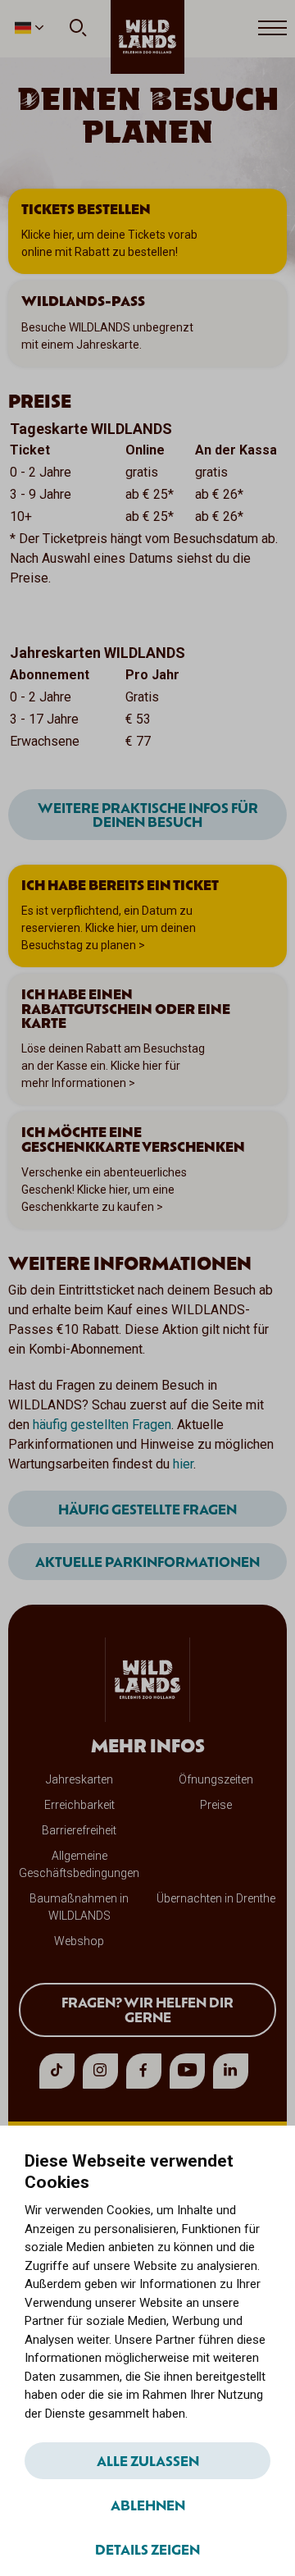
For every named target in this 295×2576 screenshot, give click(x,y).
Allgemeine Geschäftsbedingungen (79, 1864)
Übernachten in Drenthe (216, 1898)
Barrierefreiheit (79, 1830)
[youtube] (187, 2071)
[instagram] (100, 2071)
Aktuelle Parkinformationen (147, 1561)
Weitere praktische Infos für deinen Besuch (148, 815)
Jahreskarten (79, 1779)
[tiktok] (57, 2071)
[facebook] (144, 2071)
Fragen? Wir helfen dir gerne (147, 2009)
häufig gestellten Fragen (102, 1425)
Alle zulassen (148, 2460)
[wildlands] (147, 37)
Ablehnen (148, 2505)
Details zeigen (147, 2549)
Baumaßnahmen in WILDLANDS (79, 1907)
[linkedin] (231, 2071)
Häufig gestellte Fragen (147, 1509)
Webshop (79, 1941)
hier (183, 1464)
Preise (216, 1805)
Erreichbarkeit (79, 1805)
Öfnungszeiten (216, 1779)
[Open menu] (272, 29)
